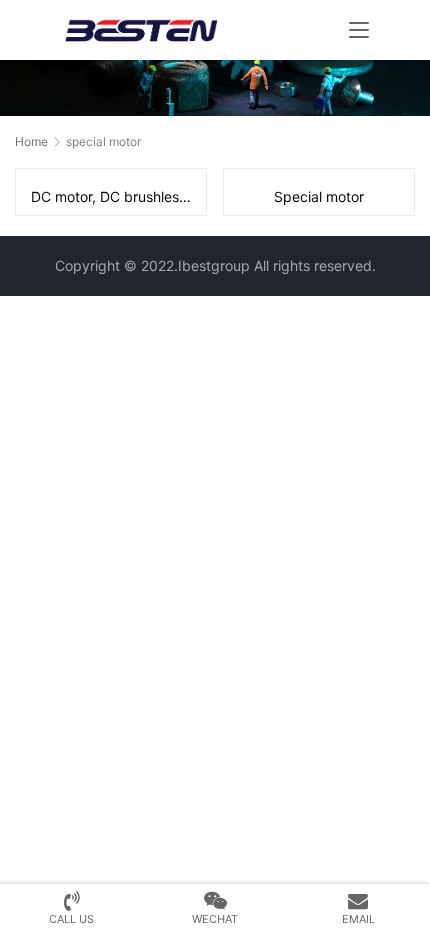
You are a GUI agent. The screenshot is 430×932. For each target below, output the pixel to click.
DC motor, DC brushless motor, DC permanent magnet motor (118, 196)
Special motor (319, 196)
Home (31, 141)
